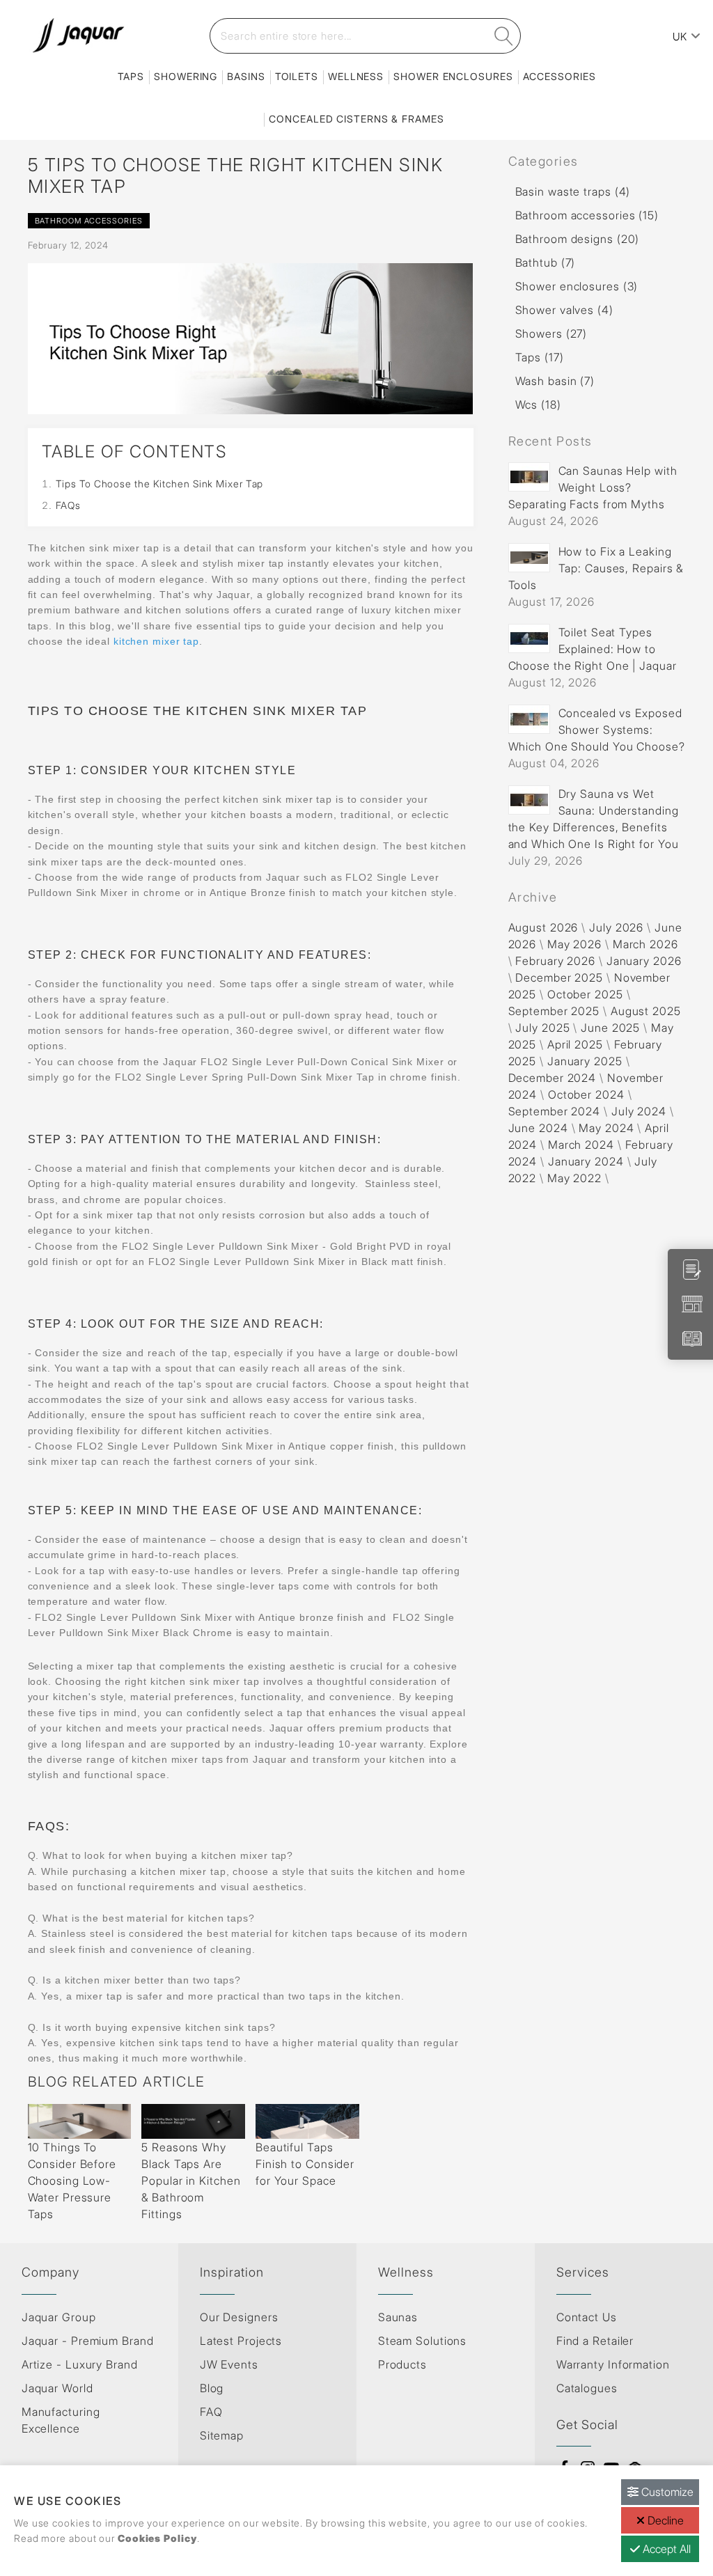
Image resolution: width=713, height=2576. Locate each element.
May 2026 (574, 944)
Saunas (398, 2317)
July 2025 (542, 1028)
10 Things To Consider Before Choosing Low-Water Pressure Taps (72, 2181)
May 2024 (606, 1128)
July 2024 (639, 1111)
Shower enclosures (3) (577, 286)
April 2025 (575, 1044)
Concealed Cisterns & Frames (356, 119)
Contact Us (587, 2317)
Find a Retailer (595, 2341)
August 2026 (543, 927)
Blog (212, 2388)
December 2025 (559, 977)
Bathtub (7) (546, 262)
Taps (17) (540, 357)
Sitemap (222, 2435)
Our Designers (239, 2317)
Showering (186, 76)
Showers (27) (551, 333)
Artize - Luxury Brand (80, 2364)
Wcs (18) (538, 405)
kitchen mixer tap (156, 641)
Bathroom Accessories (89, 221)
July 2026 (616, 927)
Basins (246, 76)
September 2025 (554, 1011)
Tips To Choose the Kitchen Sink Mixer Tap (160, 484)
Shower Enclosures (453, 76)
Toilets (297, 76)
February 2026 (555, 961)
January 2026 (644, 961)
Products (402, 2364)
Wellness (356, 76)
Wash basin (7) (555, 381)
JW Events (229, 2364)
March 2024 (581, 1145)
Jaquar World (57, 2388)
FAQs (69, 505)
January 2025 (585, 1061)
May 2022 (574, 1178)
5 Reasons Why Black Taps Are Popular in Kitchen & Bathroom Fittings (191, 2181)
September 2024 (555, 1111)
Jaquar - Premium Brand (88, 2341)
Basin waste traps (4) (573, 191)
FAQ (211, 2412)
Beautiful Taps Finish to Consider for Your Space (305, 2164)
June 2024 (538, 1128)
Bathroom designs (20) (578, 239)
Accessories (559, 76)
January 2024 (586, 1161)
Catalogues (587, 2388)
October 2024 (586, 1094)
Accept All (665, 2549)
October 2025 (585, 994)
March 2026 (645, 944)
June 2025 (610, 1028)
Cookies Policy (157, 2538)
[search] (504, 36)
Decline (664, 2520)
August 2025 (646, 1011)
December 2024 (553, 1078)
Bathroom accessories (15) (587, 215)
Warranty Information (613, 2364)
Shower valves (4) (564, 310)
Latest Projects (241, 2341)
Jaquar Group (59, 2317)
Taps (131, 76)
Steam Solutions (423, 2341)
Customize (666, 2492)
